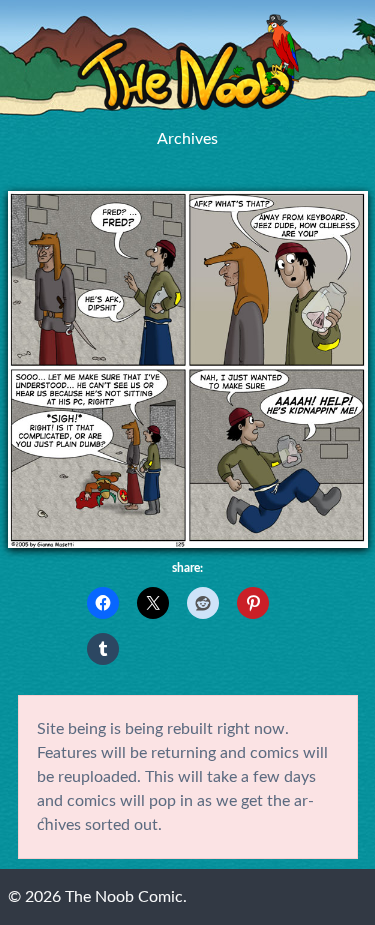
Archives (187, 139)
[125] (188, 543)
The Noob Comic (188, 62)
